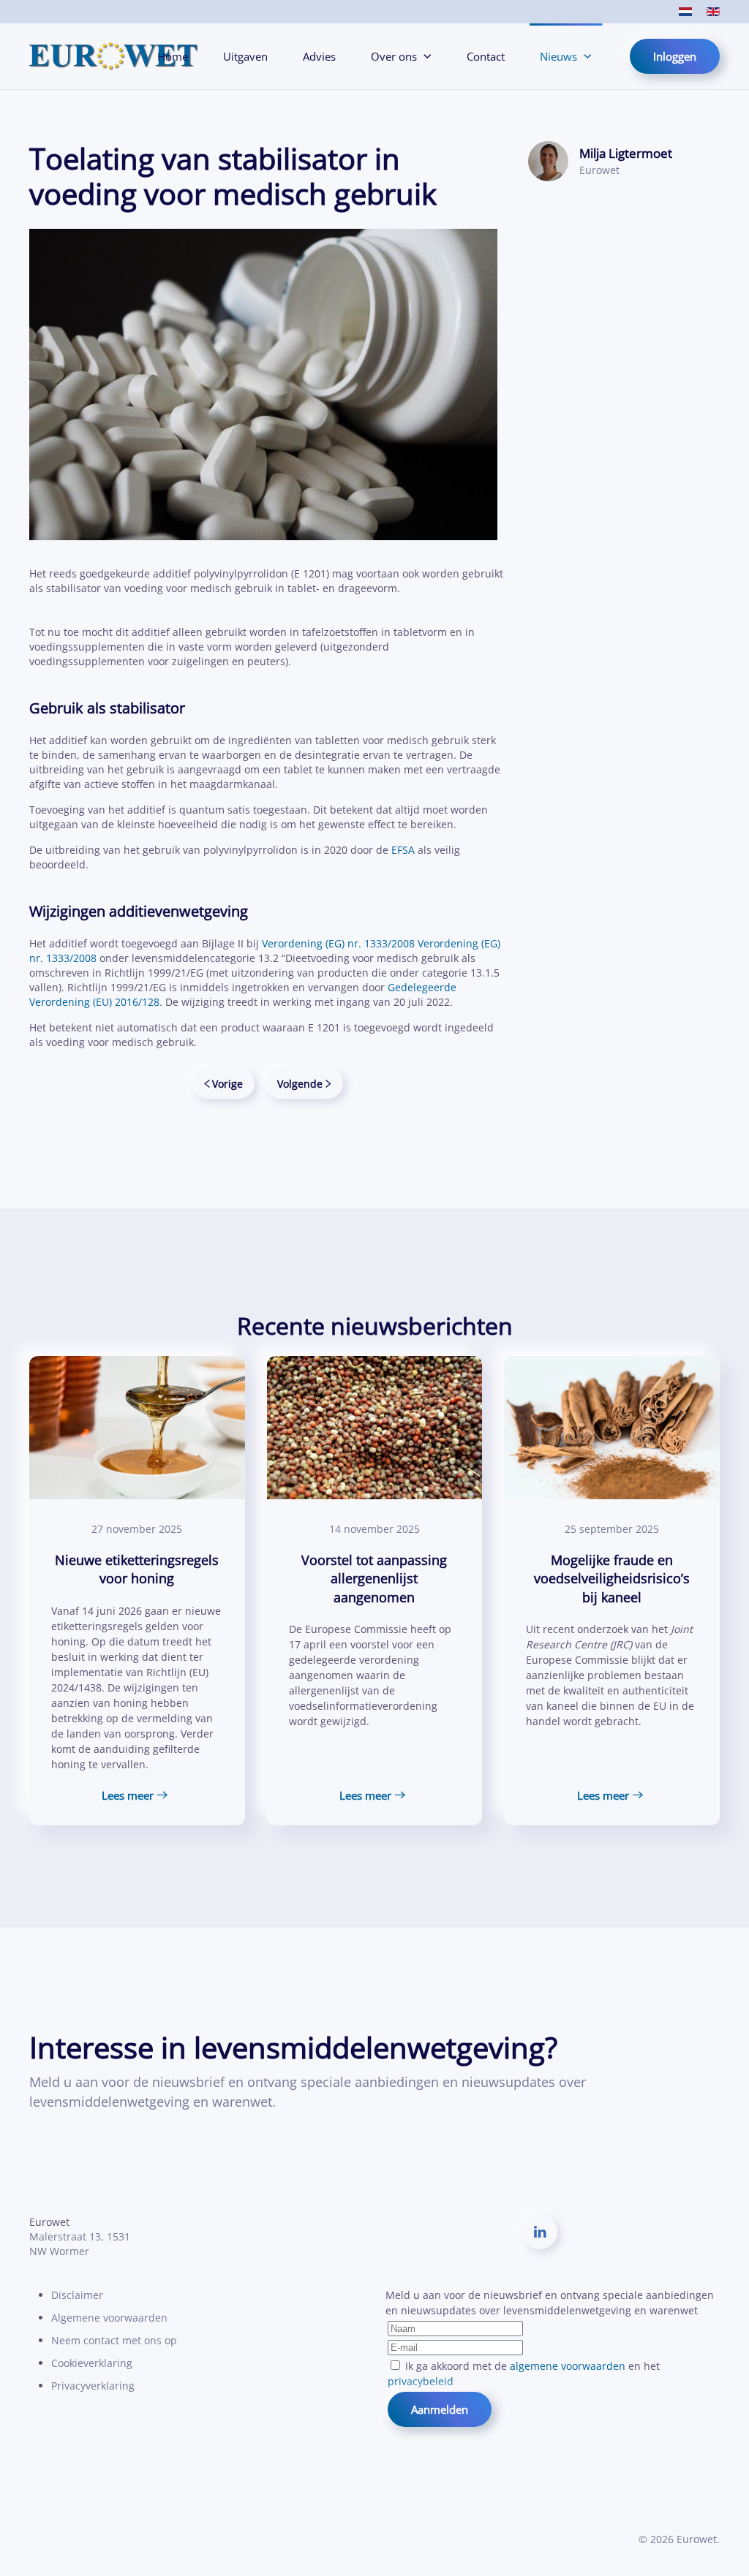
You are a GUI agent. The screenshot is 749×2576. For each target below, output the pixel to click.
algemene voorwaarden (568, 2366)
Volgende (300, 1084)
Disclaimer (77, 2295)
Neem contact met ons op (114, 2340)
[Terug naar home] (114, 56)
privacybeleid (421, 2381)
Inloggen (675, 56)
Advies (319, 56)
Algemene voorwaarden (109, 2318)
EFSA (404, 850)
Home (173, 56)
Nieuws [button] (558, 56)
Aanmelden (440, 2409)
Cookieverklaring (92, 2363)
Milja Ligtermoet (626, 153)
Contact (486, 56)
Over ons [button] (394, 56)
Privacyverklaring (93, 2386)
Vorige (227, 1084)
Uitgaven (245, 56)
